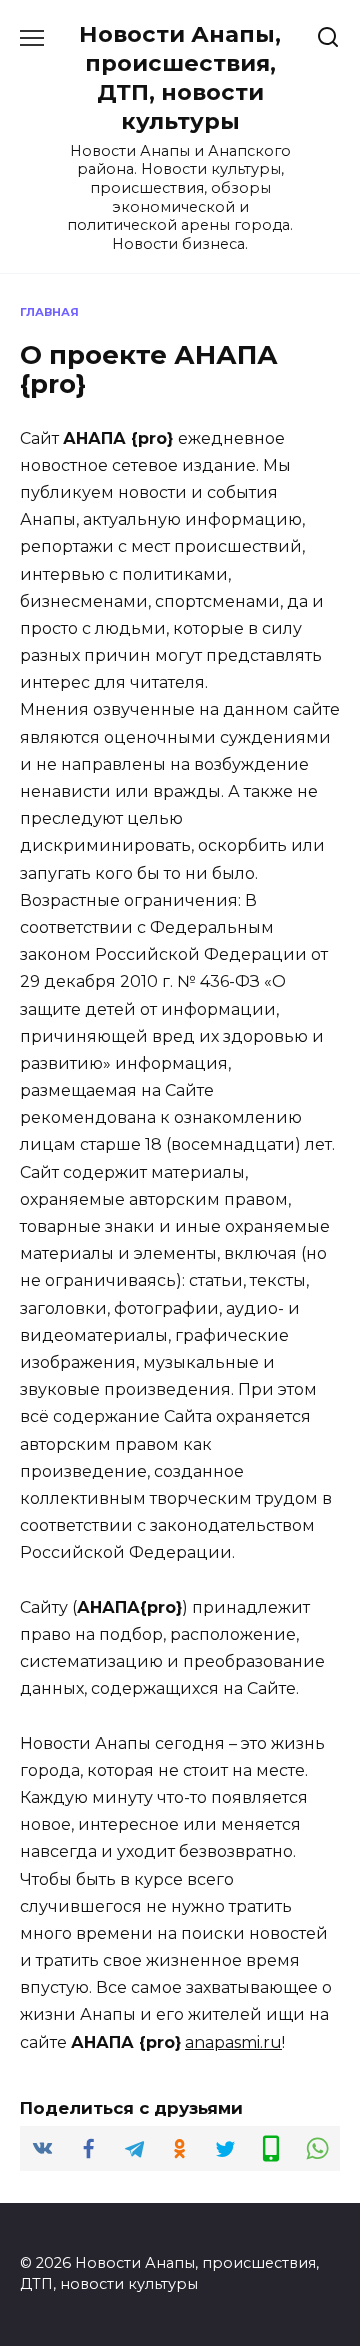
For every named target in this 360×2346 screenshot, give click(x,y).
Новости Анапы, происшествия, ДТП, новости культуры (180, 77)
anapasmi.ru (233, 2042)
